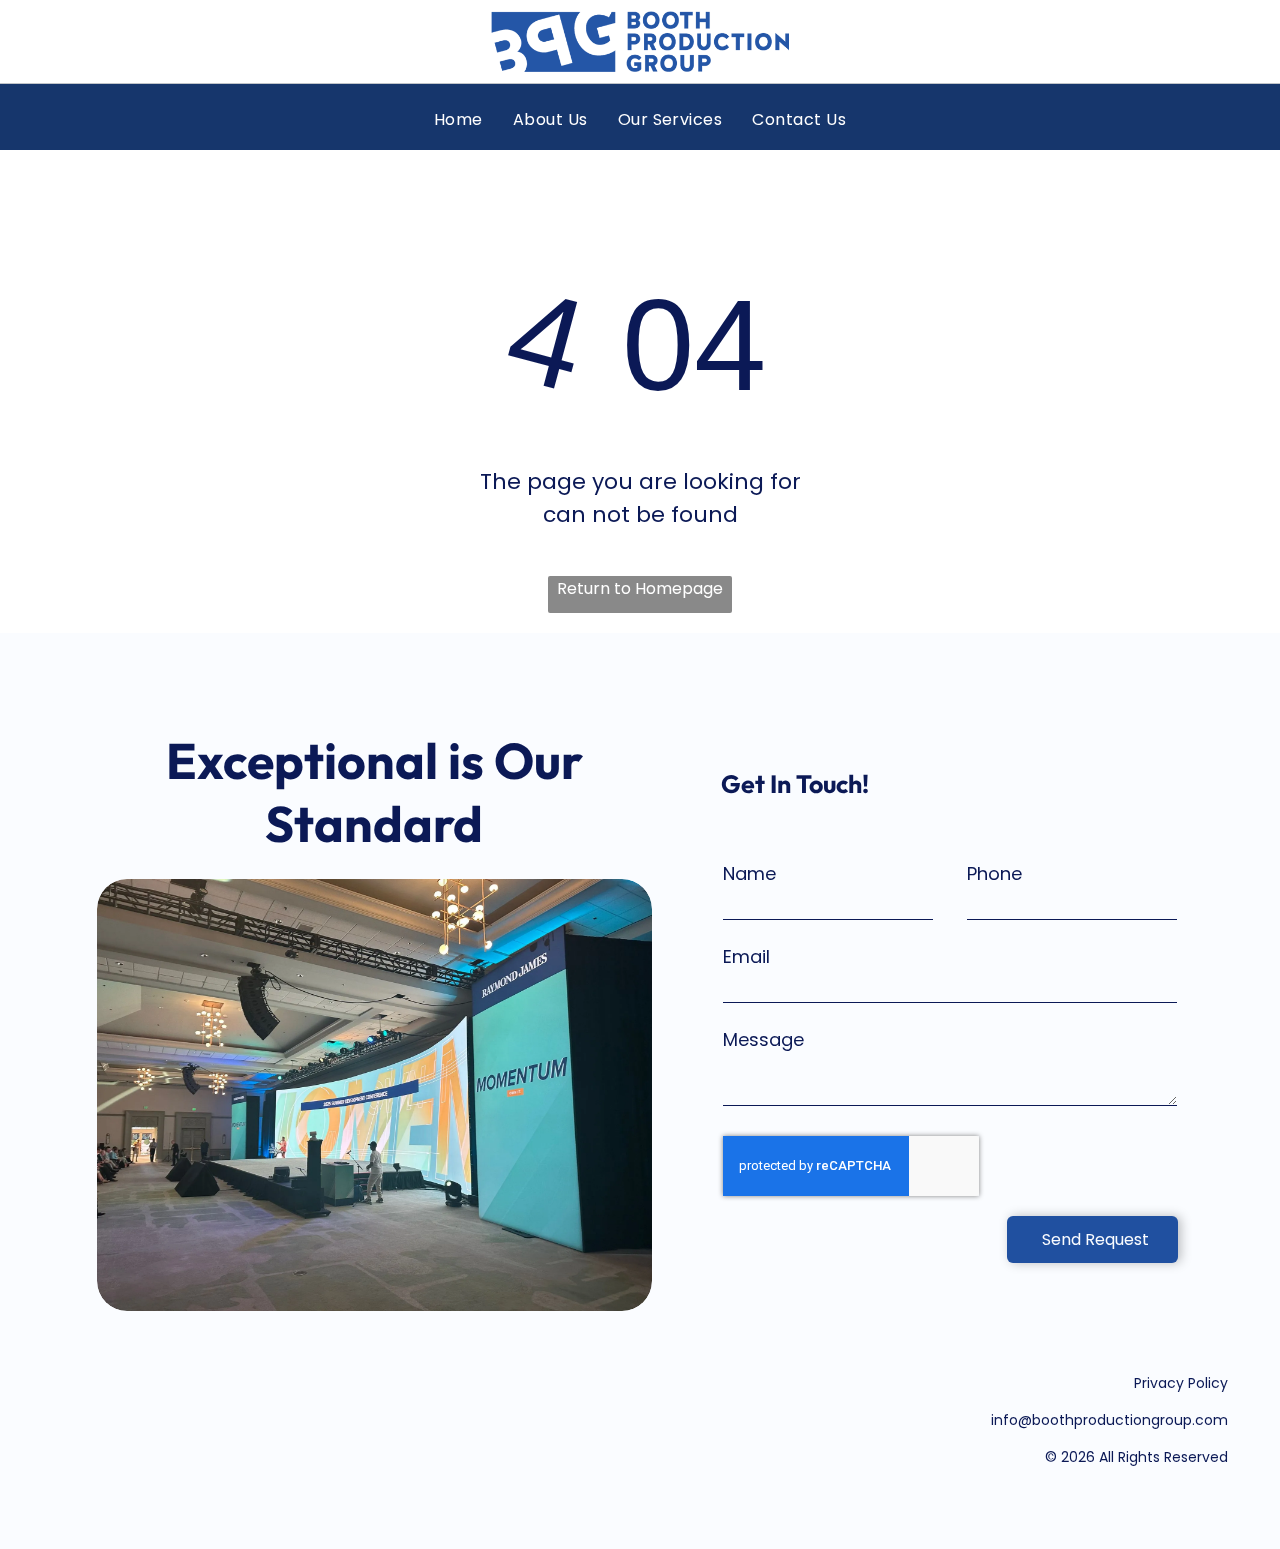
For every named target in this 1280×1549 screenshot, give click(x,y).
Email (746, 956)
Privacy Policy (1181, 1383)
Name (749, 873)
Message (763, 1039)
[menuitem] (458, 119)
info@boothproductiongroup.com (1109, 1420)
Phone (994, 873)
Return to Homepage (640, 588)
